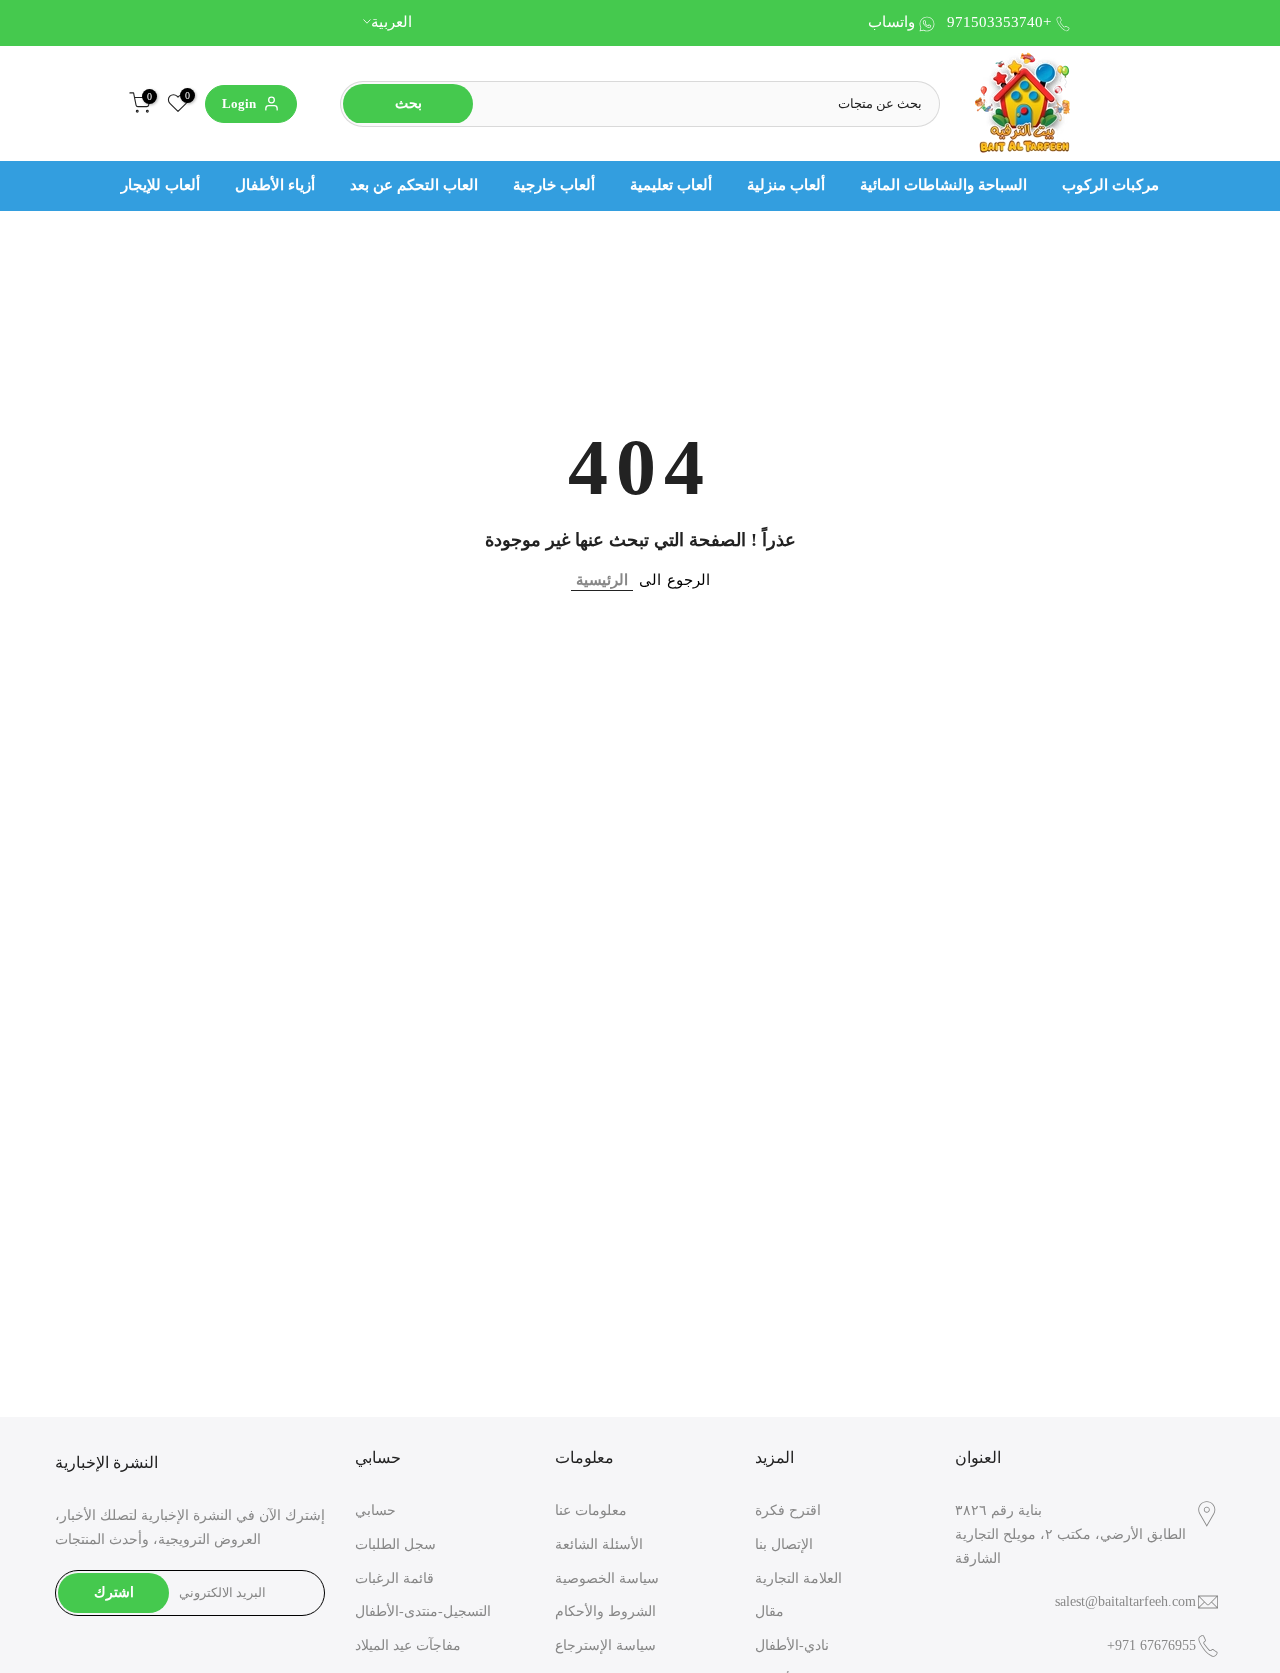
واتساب (891, 22)
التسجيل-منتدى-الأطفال (423, 1611)
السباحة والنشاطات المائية (943, 185)
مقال (769, 1611)
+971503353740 (999, 22)
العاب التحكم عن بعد (414, 185)
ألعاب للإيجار (160, 185)
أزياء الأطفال (275, 185)
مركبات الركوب (1110, 185)
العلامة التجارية (798, 1578)
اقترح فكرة (788, 1510)
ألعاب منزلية (786, 185)
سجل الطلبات (395, 1544)
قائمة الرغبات (394, 1578)
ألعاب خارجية (554, 185)
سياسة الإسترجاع (605, 1645)
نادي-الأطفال (792, 1645)
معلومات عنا (591, 1510)
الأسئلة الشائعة (599, 1544)
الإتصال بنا (784, 1544)
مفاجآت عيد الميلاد (408, 1645)
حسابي (375, 1510)
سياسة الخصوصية (607, 1578)
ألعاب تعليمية (671, 185)
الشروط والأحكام (605, 1611)
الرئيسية (602, 580)
